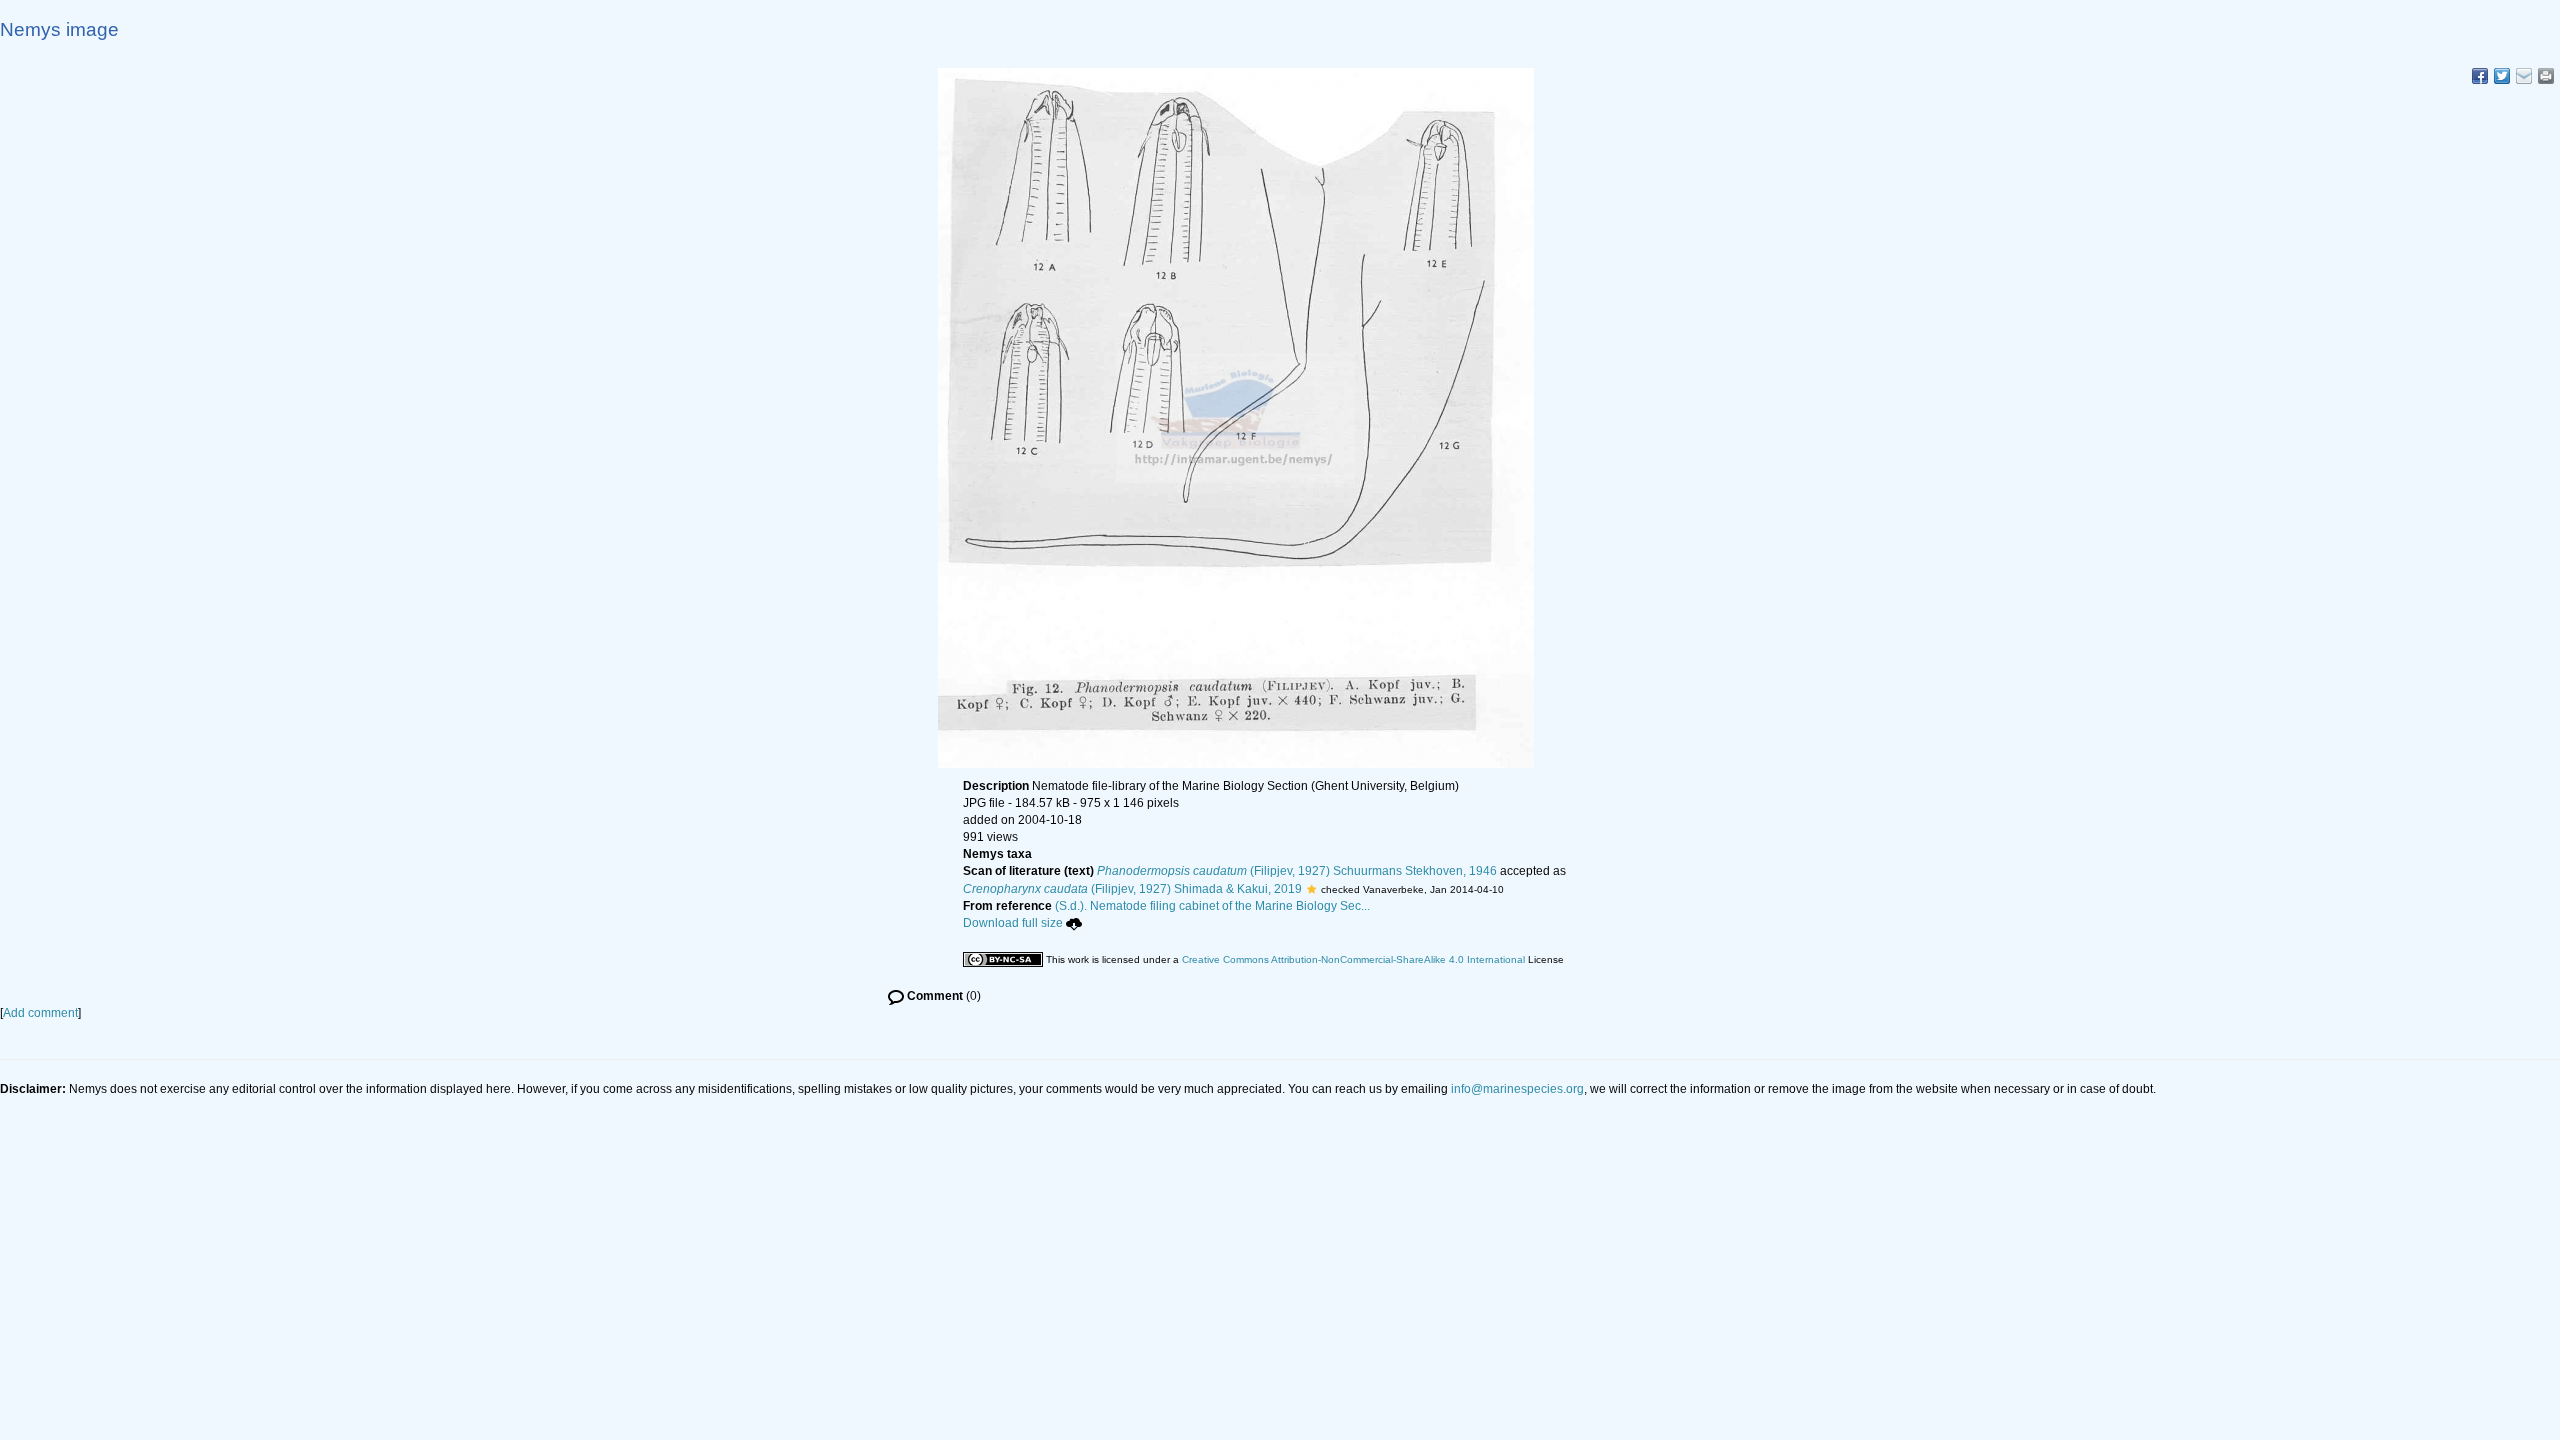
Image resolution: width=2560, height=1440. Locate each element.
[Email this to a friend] (2546, 76)
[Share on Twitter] (2502, 76)
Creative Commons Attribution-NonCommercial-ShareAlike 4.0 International (1353, 959)
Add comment (40, 1013)
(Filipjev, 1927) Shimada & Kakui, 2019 (1132, 889)
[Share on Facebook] (2480, 76)
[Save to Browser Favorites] (2524, 76)
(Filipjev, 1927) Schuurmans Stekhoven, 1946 (1297, 871)
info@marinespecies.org (1517, 1089)
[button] (1311, 889)
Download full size (1013, 923)
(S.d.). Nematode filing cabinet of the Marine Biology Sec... (1212, 906)
